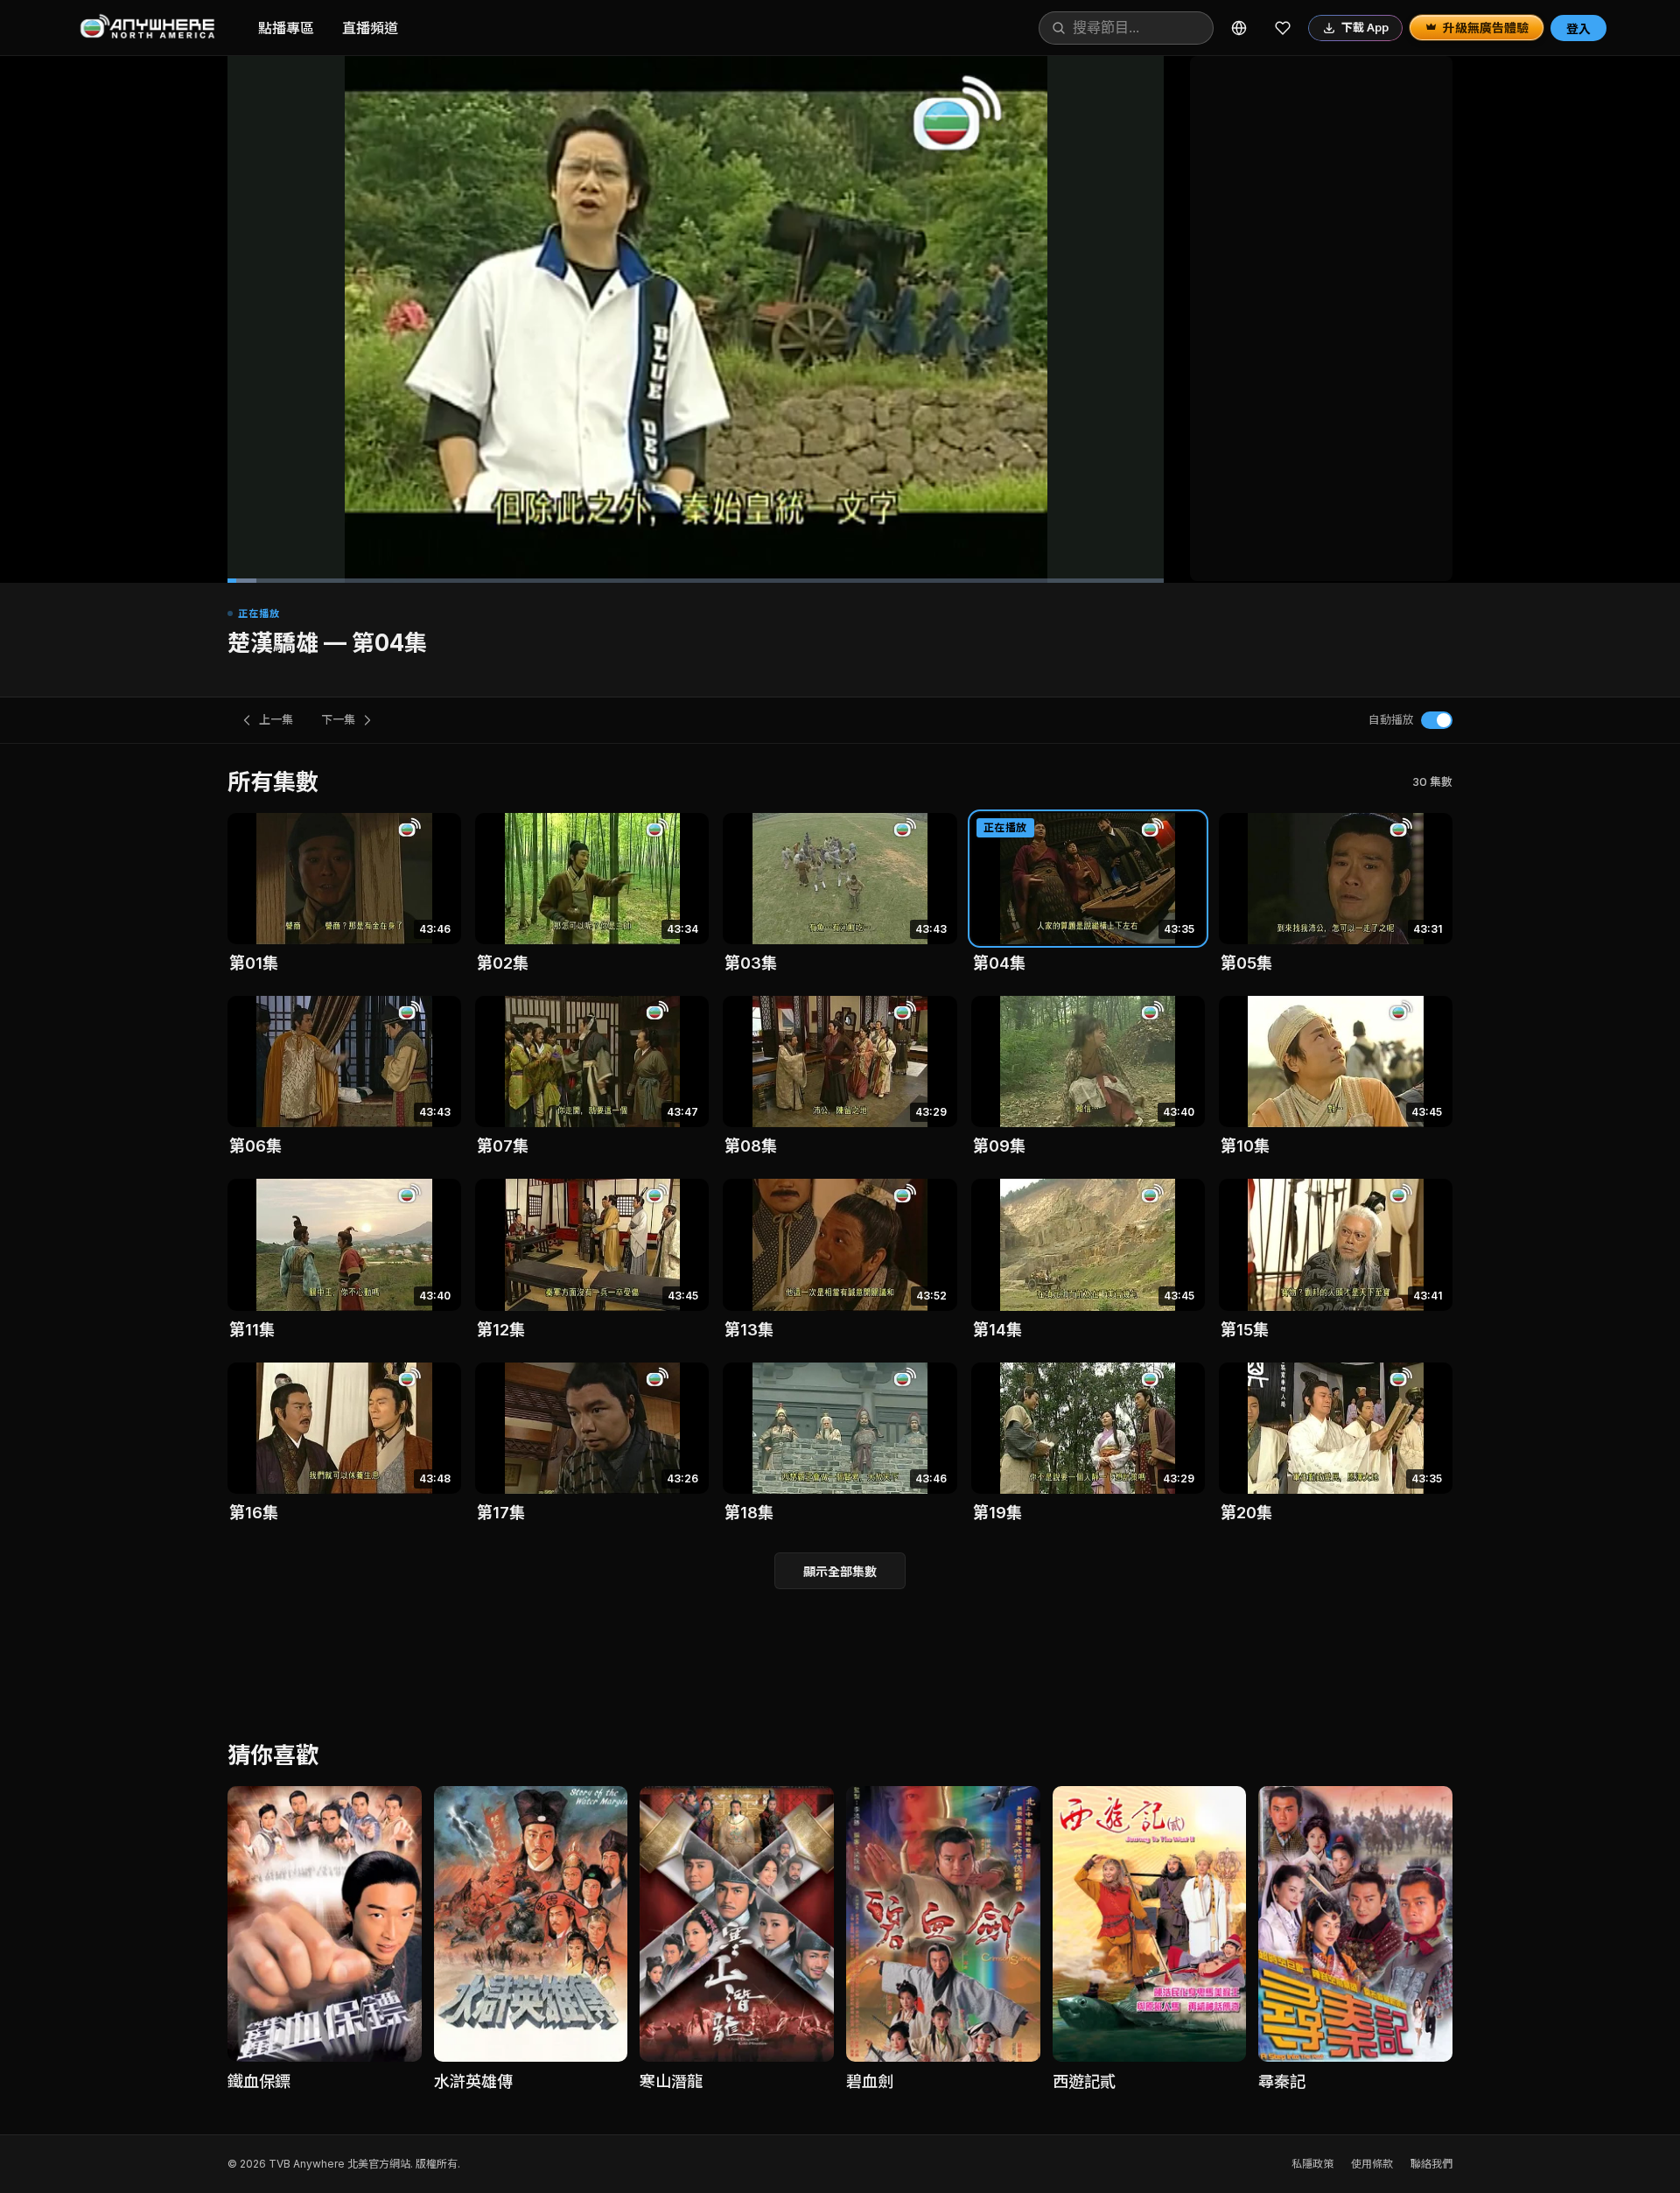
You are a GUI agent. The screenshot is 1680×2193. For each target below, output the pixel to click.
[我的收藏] (1283, 28)
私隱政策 (1312, 2164)
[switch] (1437, 720)
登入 (1578, 28)
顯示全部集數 (840, 1571)
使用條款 (1372, 2164)
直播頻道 (370, 28)
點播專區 (286, 28)
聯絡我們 (1431, 2164)
